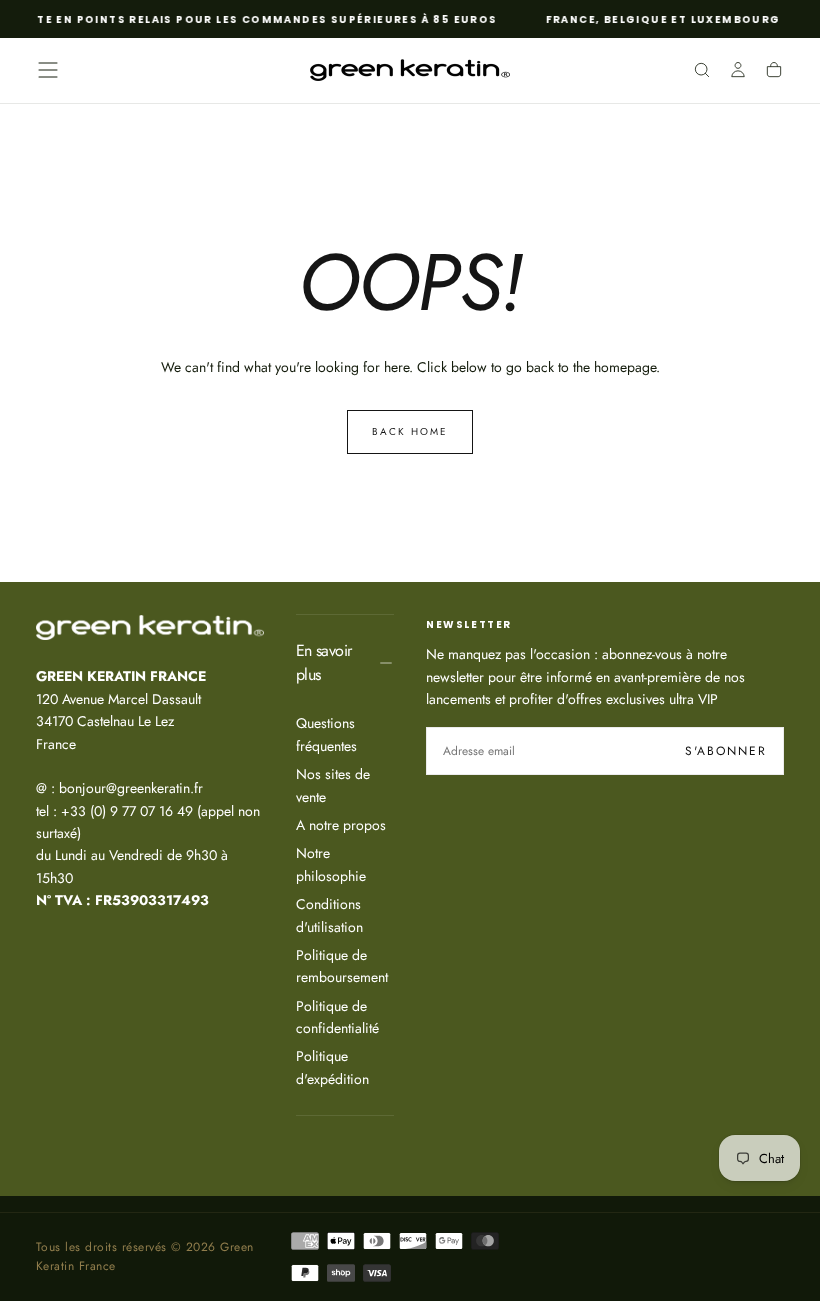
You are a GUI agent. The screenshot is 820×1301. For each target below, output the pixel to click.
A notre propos (341, 825)
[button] (48, 70)
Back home (410, 431)
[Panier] (774, 72)
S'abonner (726, 751)
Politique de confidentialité (337, 1017)
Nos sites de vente (333, 785)
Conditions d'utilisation (329, 915)
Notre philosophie (331, 864)
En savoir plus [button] (323, 662)
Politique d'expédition (332, 1067)
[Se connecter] (738, 72)
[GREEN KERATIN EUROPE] (150, 627)
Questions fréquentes (326, 734)
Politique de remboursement (342, 966)
